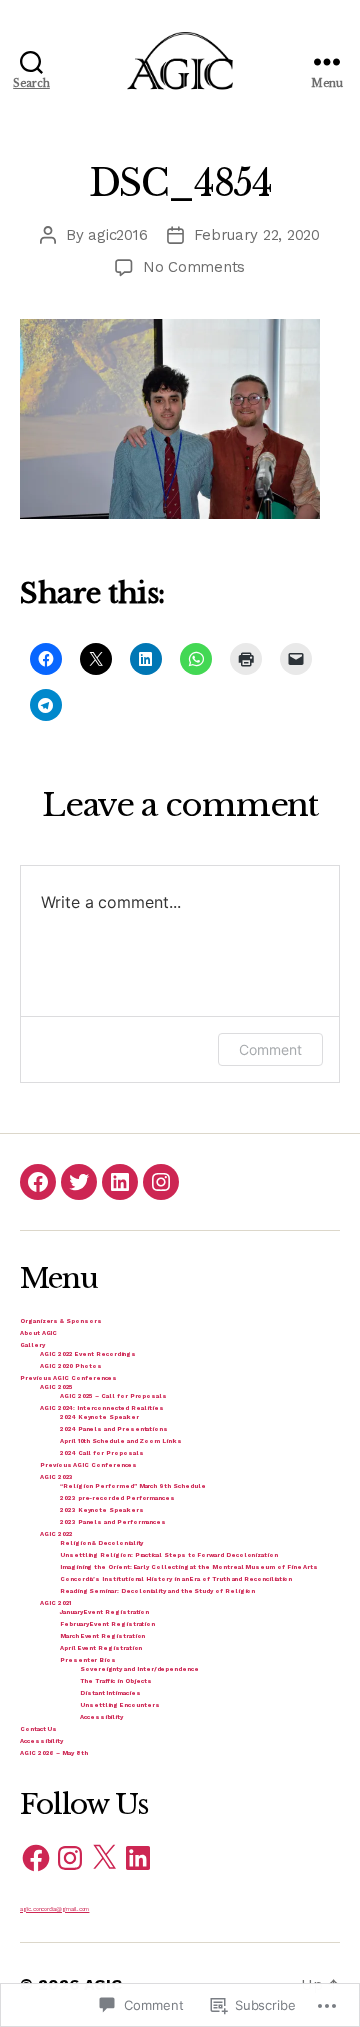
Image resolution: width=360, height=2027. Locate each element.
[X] (104, 1858)
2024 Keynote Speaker (99, 1416)
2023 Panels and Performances (113, 1521)
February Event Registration (107, 1623)
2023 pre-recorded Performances (117, 1497)
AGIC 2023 (56, 1476)
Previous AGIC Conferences (68, 1377)
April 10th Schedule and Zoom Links (121, 1440)
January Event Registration (104, 1611)
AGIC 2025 (56, 1386)
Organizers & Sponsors (61, 1320)
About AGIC (38, 1332)
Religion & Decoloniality (101, 1542)
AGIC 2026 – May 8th (54, 1752)
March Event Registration (102, 1635)
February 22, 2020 (257, 235)
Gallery (32, 1344)
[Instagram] (161, 1182)
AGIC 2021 (55, 1602)
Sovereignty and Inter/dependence (139, 1668)
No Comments (194, 267)
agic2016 (117, 235)
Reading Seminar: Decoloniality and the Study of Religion (157, 1590)
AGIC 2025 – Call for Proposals (113, 1395)
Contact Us (38, 1728)
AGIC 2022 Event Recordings (88, 1353)
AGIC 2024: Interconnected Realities (102, 1407)
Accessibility (101, 1716)
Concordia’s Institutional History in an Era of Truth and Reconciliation (176, 1578)
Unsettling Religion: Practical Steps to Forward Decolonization (169, 1554)
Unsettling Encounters (120, 1704)
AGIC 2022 (56, 1533)
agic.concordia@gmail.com (54, 1908)
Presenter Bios (88, 1659)
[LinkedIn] (120, 1182)
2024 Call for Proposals (102, 1452)
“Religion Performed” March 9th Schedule (132, 1485)
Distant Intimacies (110, 1692)
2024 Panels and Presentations (114, 1428)
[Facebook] (38, 1182)
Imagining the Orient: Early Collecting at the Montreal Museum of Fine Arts (189, 1566)
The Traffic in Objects (116, 1680)
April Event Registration (101, 1647)
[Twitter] (79, 1182)
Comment (270, 1049)
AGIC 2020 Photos (71, 1365)
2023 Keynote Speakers (102, 1509)
